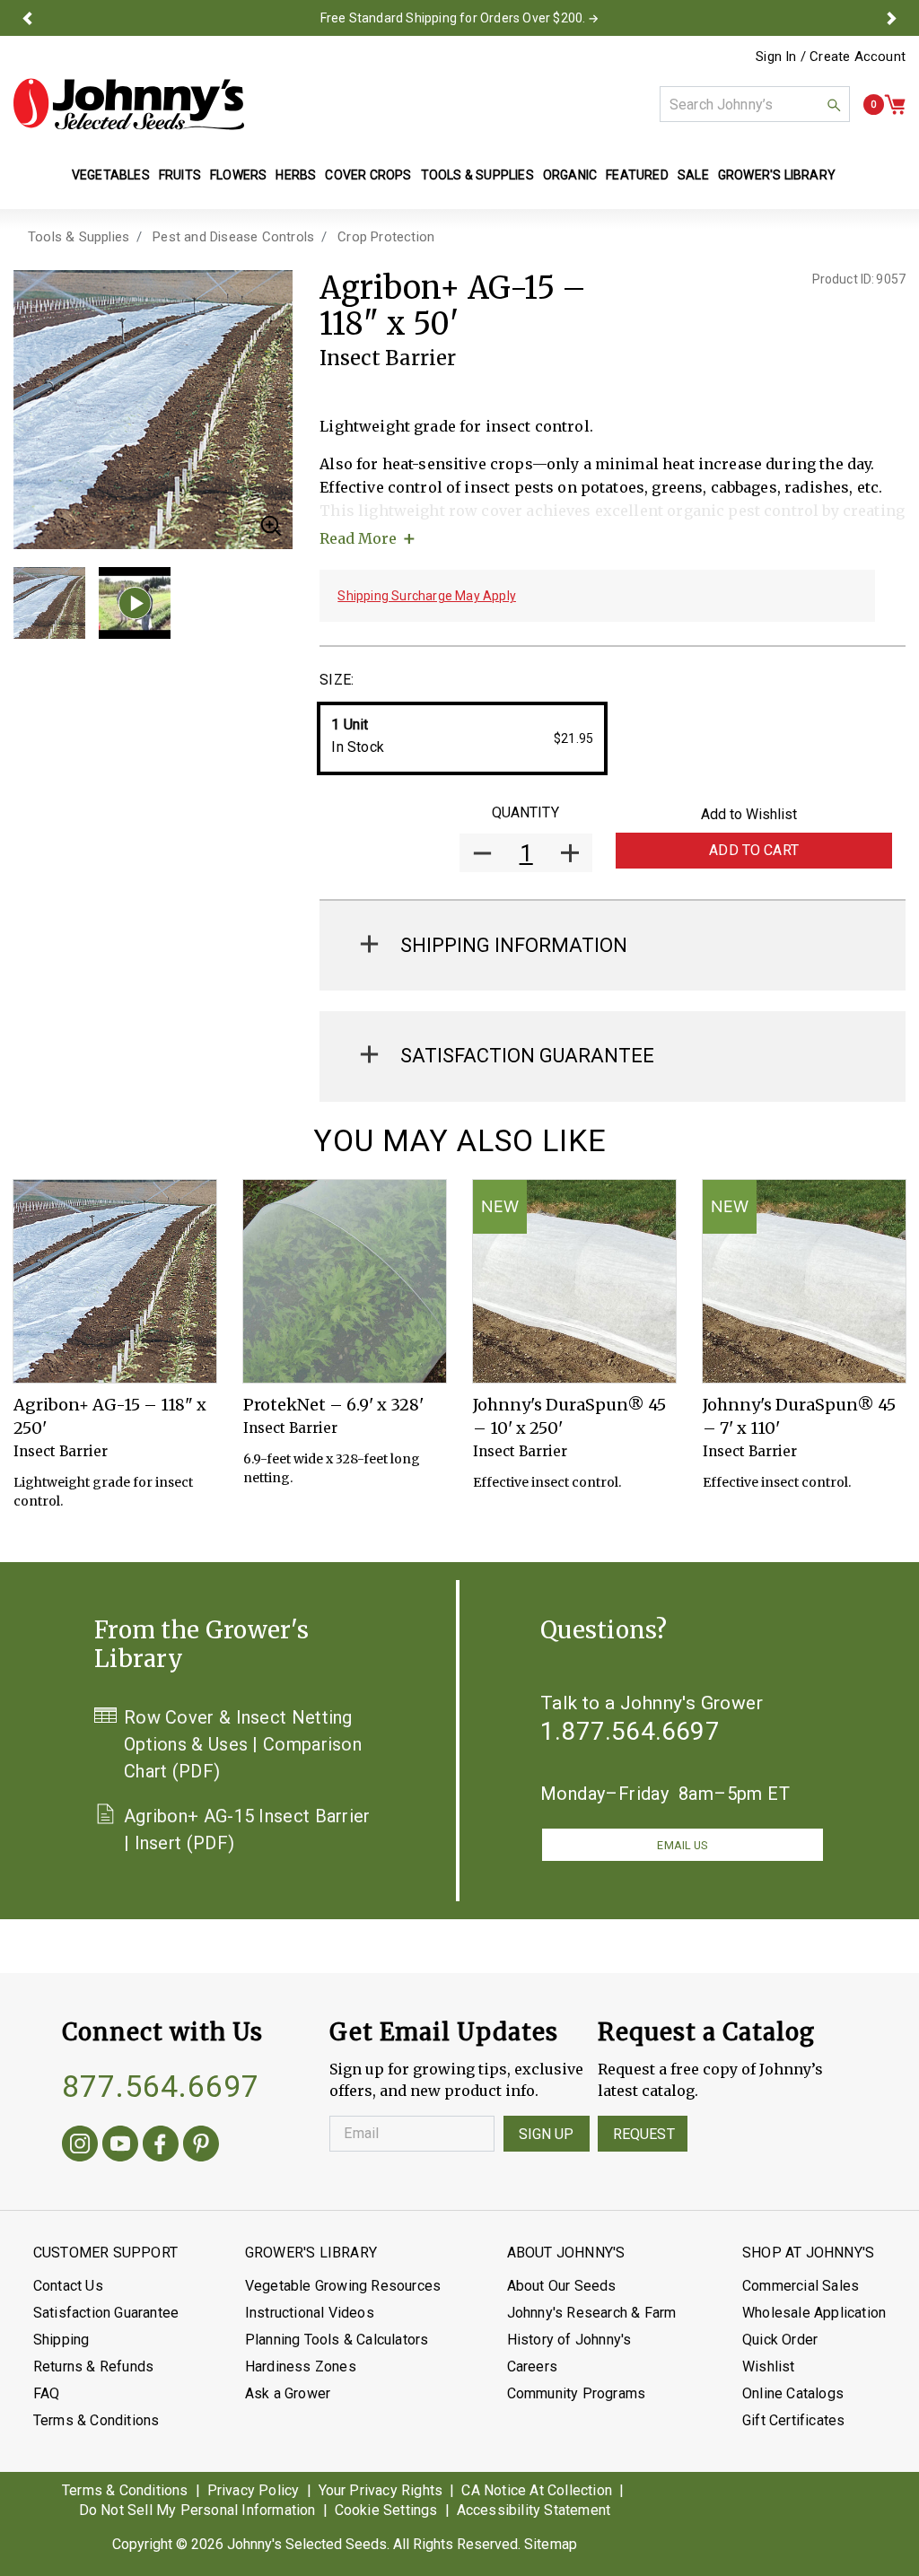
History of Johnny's (569, 2340)
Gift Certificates (793, 2420)
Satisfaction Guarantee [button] (527, 1056)
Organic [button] (570, 175)
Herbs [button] (296, 175)
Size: (337, 680)
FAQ (47, 2393)
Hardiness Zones (301, 2366)
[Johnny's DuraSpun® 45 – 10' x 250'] (574, 1281)
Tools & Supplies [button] (477, 175)
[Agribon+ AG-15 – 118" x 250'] (115, 1281)
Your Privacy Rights (381, 2490)
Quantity (525, 812)
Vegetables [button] (111, 175)
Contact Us (68, 2286)
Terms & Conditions (96, 2420)
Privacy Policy (254, 2490)
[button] (27, 18)
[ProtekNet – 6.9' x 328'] (345, 1281)
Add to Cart (754, 850)
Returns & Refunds (93, 2366)
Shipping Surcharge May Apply (427, 596)
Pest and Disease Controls (233, 237)
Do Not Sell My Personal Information (197, 2510)
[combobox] (755, 104)
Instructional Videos (310, 2313)
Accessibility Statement (534, 2510)
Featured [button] (637, 175)
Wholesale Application (814, 2313)
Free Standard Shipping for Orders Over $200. (453, 18)
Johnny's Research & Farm (592, 2313)
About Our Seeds (562, 2286)
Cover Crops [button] (368, 175)
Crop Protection (386, 237)
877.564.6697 (161, 2086)
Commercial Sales (801, 2286)
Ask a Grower (288, 2393)
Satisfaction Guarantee (106, 2313)
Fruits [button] (180, 175)
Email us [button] (682, 1845)
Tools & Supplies (79, 237)
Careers (532, 2366)
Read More (358, 538)
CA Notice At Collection (537, 2490)
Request (644, 2134)
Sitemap (551, 2544)
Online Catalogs (793, 2393)
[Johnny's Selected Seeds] (129, 104)
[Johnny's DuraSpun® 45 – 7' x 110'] (804, 1281)
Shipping (61, 2340)
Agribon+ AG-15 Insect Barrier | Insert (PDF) (247, 1829)
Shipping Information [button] (514, 945)
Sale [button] (693, 175)
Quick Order (780, 2340)
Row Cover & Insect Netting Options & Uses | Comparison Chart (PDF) (243, 1744)
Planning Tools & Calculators (337, 2340)
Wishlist (769, 2366)
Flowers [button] (238, 175)
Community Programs (577, 2393)
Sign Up (547, 2134)
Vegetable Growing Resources (343, 2286)
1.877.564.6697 (630, 1731)
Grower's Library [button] (778, 175)
